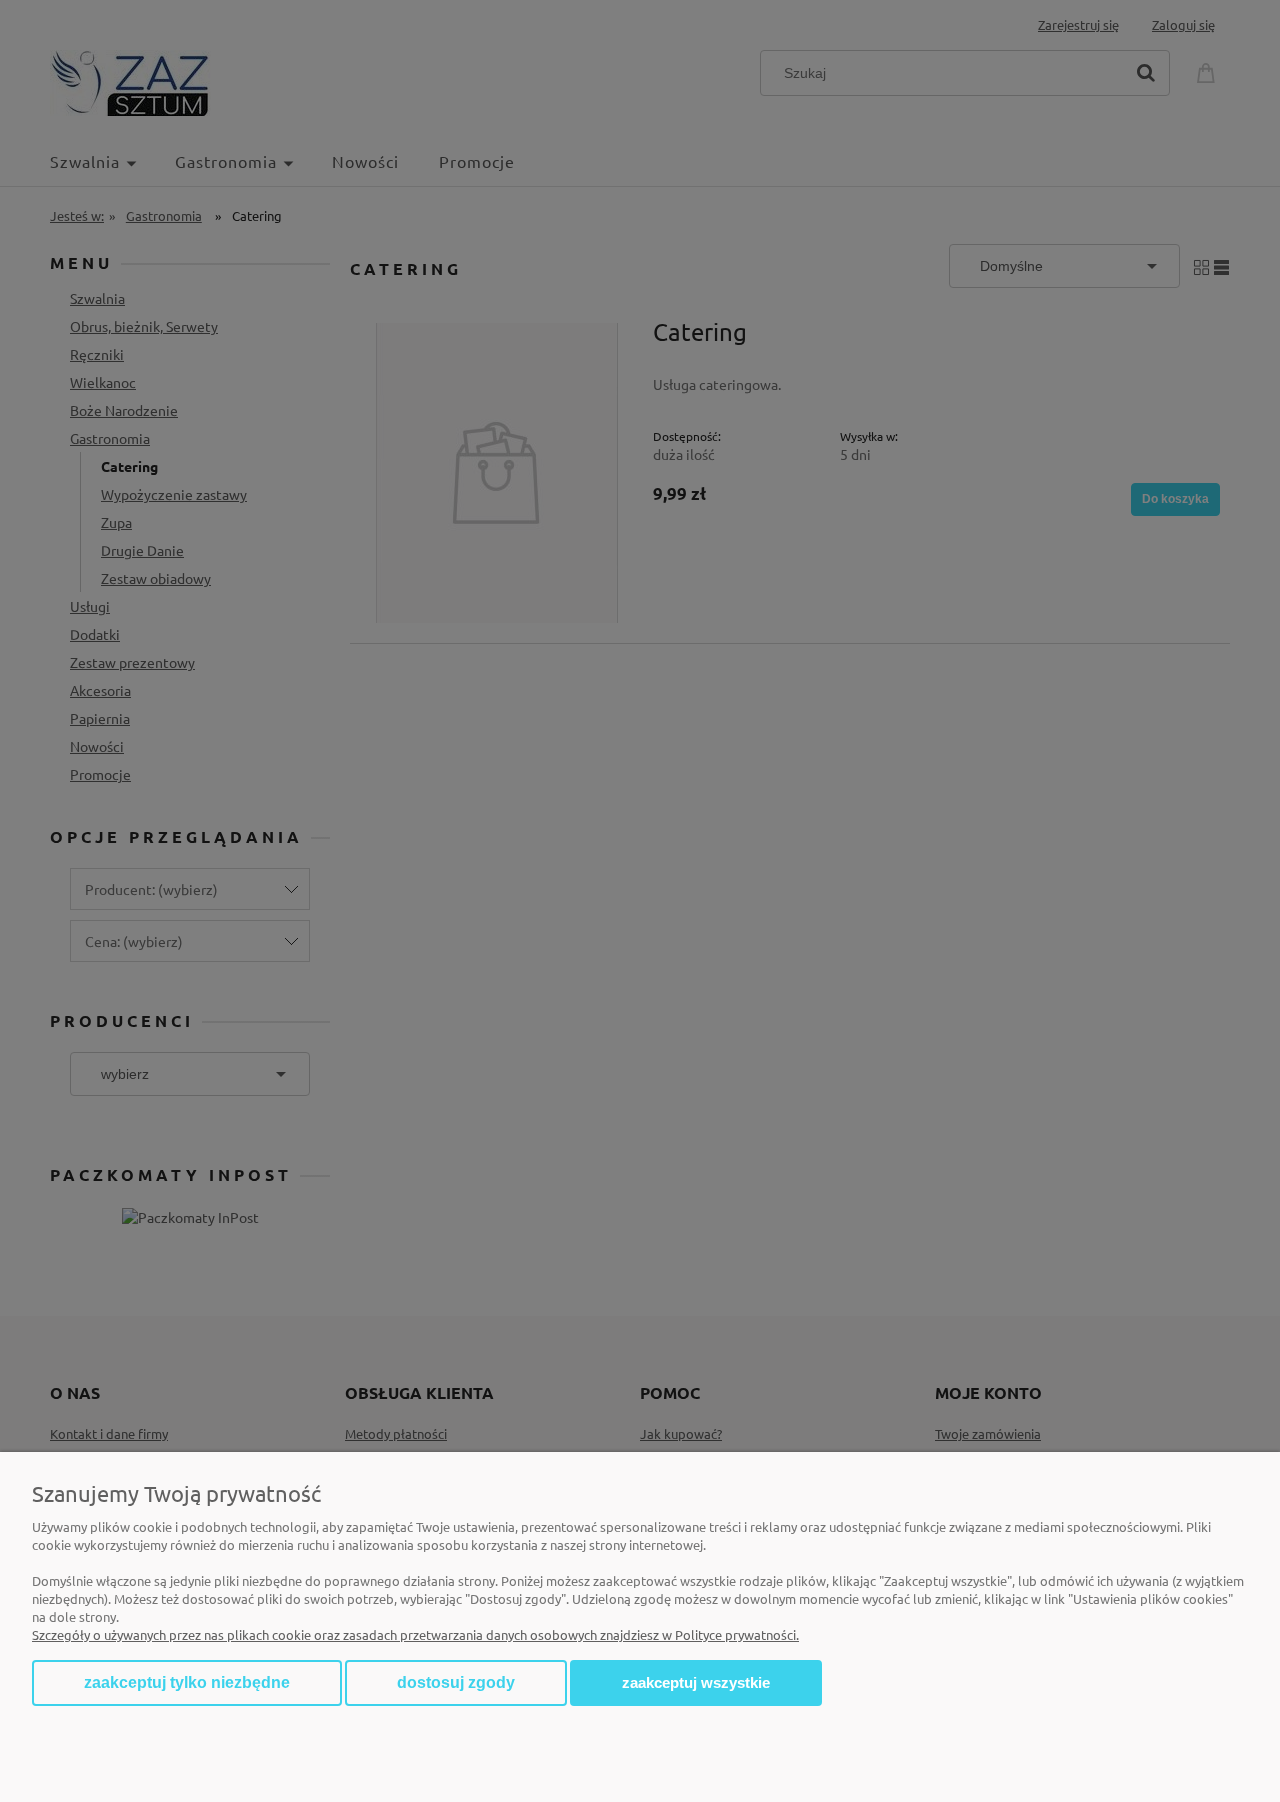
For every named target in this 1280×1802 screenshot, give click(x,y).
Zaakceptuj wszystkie (696, 1682)
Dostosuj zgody (456, 1682)
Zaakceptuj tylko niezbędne (187, 1682)
